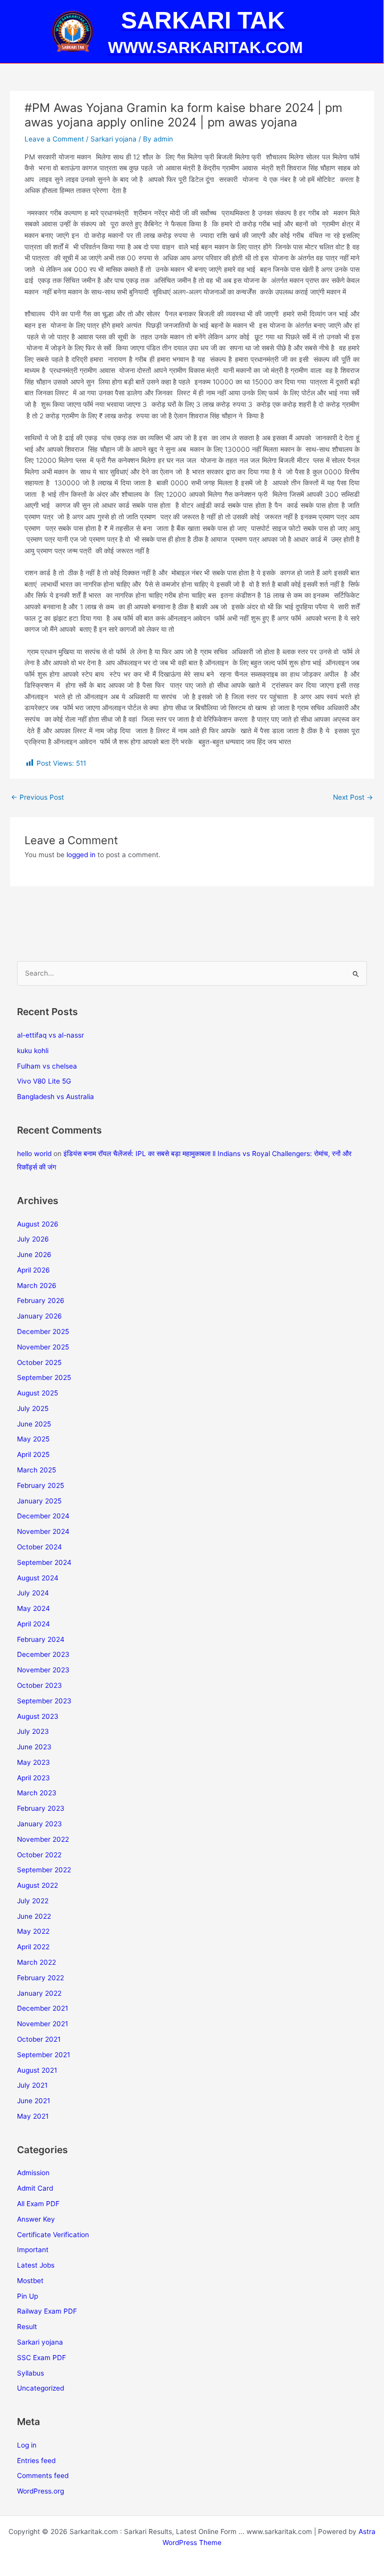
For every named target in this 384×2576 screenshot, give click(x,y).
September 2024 (44, 1562)
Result (27, 2327)
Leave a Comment (54, 139)
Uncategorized (40, 2388)
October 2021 (39, 2039)
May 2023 (33, 1762)
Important (33, 2250)
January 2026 (39, 1316)
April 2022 (33, 1947)
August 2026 (38, 1224)
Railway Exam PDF (47, 2311)
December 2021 (42, 2008)
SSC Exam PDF (41, 2358)
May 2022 (33, 1931)
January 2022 (39, 1993)
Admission (33, 2173)
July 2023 (33, 1731)
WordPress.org (40, 2491)
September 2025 (44, 1377)
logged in (81, 855)
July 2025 (33, 1408)
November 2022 (43, 1839)
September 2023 (44, 1701)
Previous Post (37, 797)
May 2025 (33, 1439)
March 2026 (37, 1286)
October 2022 (39, 1855)
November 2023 (43, 1670)
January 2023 (39, 1824)
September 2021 (43, 2055)
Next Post (353, 797)
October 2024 (39, 1547)
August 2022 (37, 1885)
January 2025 (39, 1501)
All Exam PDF (38, 2204)
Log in (27, 2445)
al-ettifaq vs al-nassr (50, 1035)
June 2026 (34, 1255)
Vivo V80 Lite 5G (44, 1081)
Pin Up (27, 2296)
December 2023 (43, 1654)
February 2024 (41, 1639)
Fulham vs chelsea (47, 1066)
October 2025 (39, 1362)
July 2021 (32, 2085)
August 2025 (37, 1393)
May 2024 (33, 1608)
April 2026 (33, 1270)
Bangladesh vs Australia (55, 1097)
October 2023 (39, 1685)
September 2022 (44, 1870)
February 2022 (40, 1978)
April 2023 (33, 1778)
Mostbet (30, 2281)
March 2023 (37, 1793)
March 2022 (36, 1962)
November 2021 (42, 2024)
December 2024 (43, 1516)
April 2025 (33, 1454)
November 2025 (43, 1347)
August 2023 (38, 1716)
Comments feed (43, 2476)
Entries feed (36, 2461)
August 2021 (37, 2070)
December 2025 (43, 1331)
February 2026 (41, 1300)
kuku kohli (33, 1051)
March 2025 (36, 1470)
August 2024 (38, 1578)
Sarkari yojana (113, 139)
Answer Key (36, 2219)
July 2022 (33, 1901)
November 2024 (43, 1531)
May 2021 (33, 2116)
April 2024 (33, 1624)
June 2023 (34, 1747)
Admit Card (35, 2188)
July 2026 (33, 1239)
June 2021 (33, 2101)
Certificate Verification (53, 2235)
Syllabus (30, 2373)
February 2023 (41, 1808)
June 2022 (34, 1916)
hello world (34, 1154)
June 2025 (34, 1424)
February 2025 (40, 1485)
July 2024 (33, 1593)
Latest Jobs (36, 2265)
